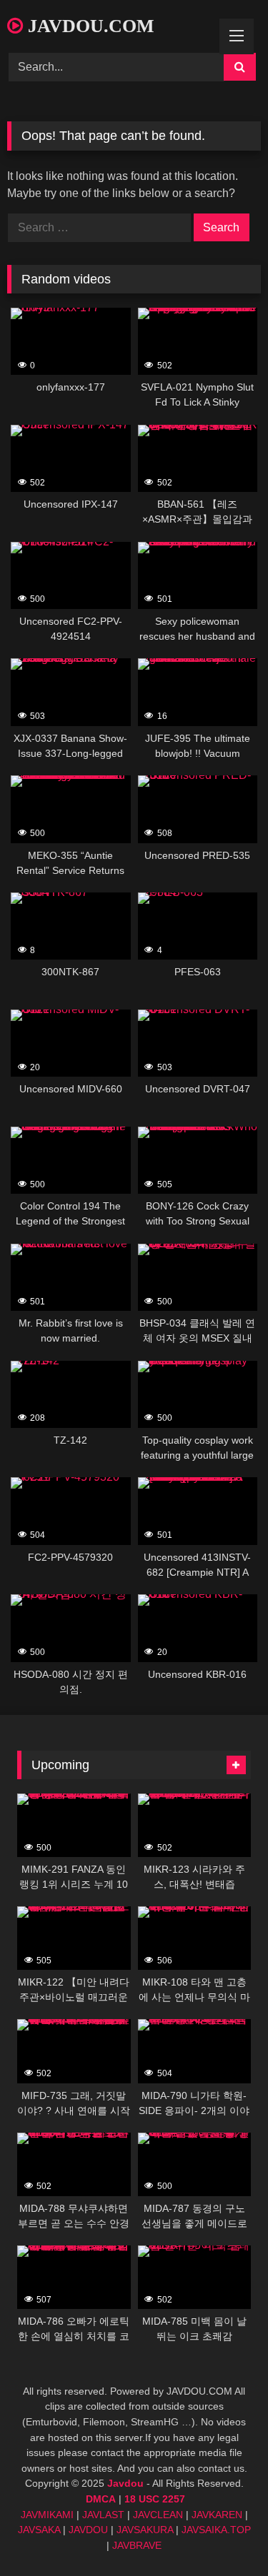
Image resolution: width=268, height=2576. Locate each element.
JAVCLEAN (158, 2515)
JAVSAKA (39, 2530)
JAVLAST (103, 2515)
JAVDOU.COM (89, 26)
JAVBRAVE (137, 2545)
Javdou (125, 2483)
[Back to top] (224, 2534)
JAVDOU (88, 2530)
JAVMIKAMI (47, 2515)
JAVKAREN (217, 2515)
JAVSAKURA (145, 2530)
